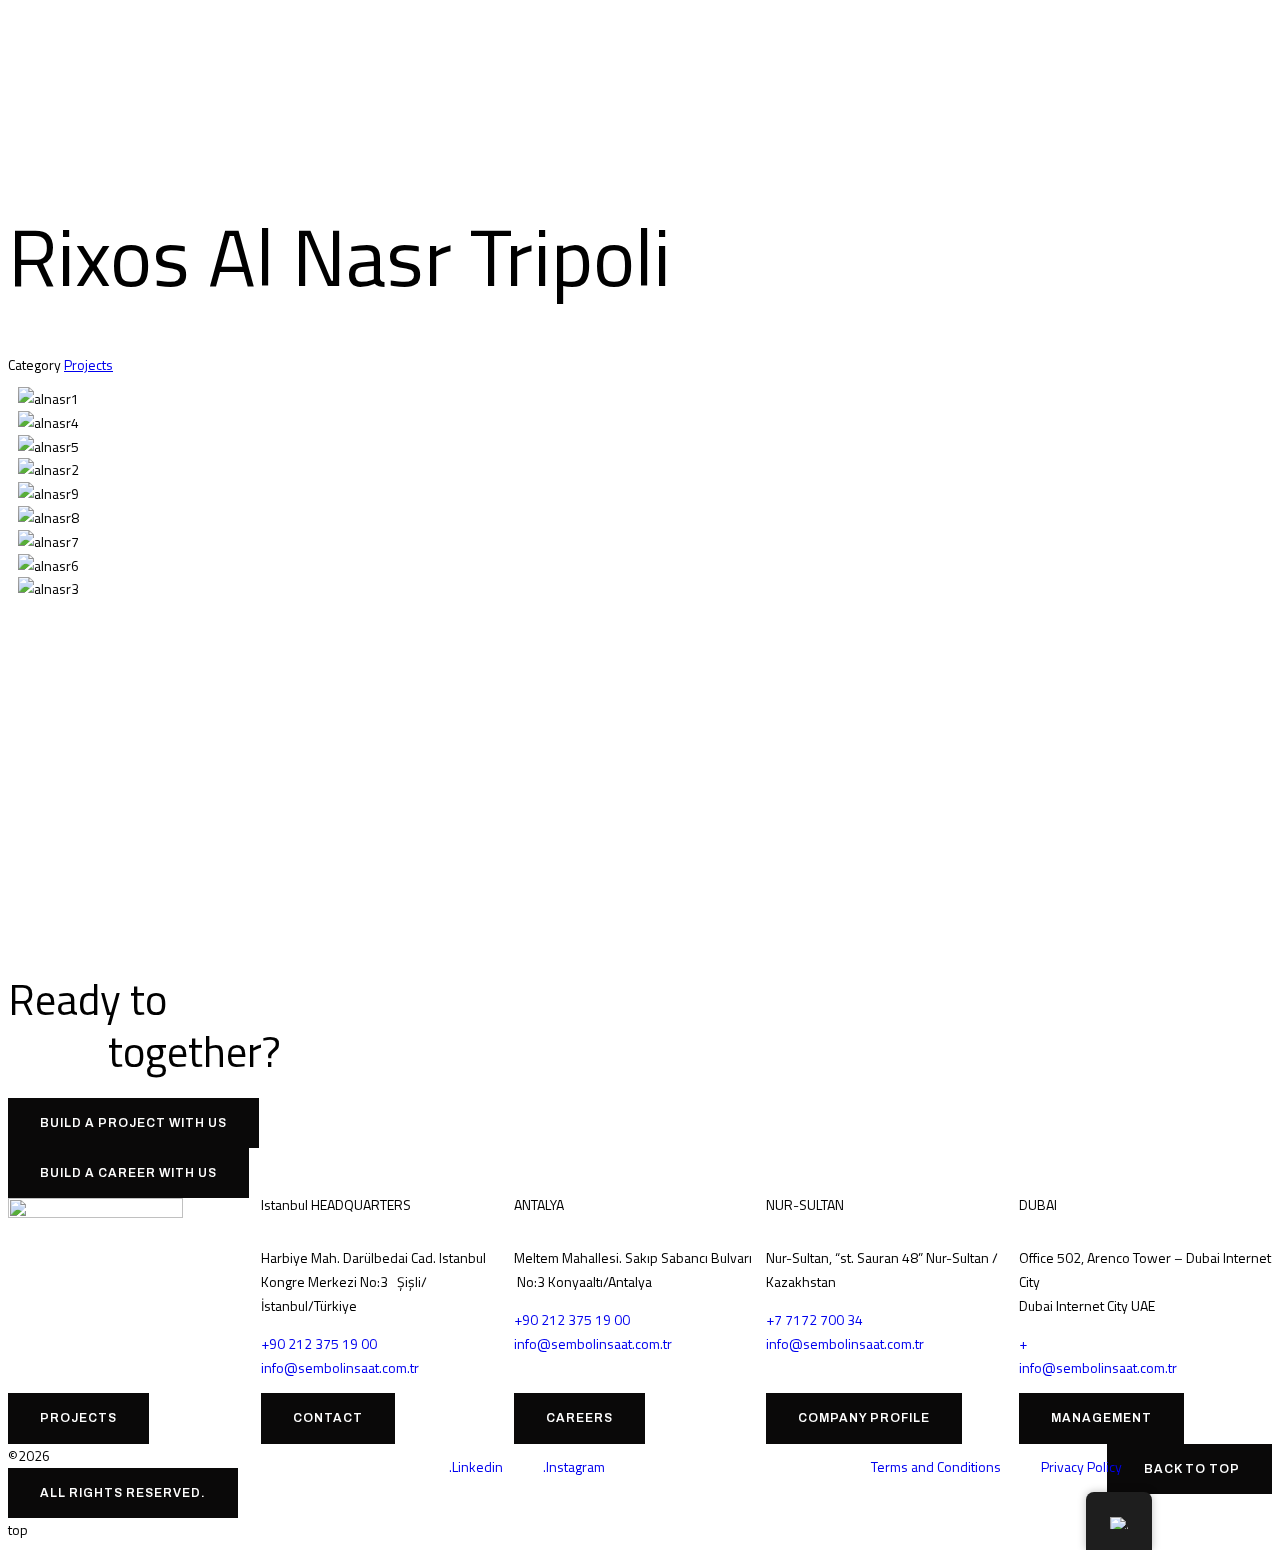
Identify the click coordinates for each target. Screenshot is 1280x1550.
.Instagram (574, 1466)
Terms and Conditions (936, 1466)
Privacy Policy (1081, 1466)
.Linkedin (476, 1466)
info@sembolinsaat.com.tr (340, 1367)
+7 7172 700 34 (814, 1319)
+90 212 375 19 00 (319, 1343)
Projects (88, 364)
